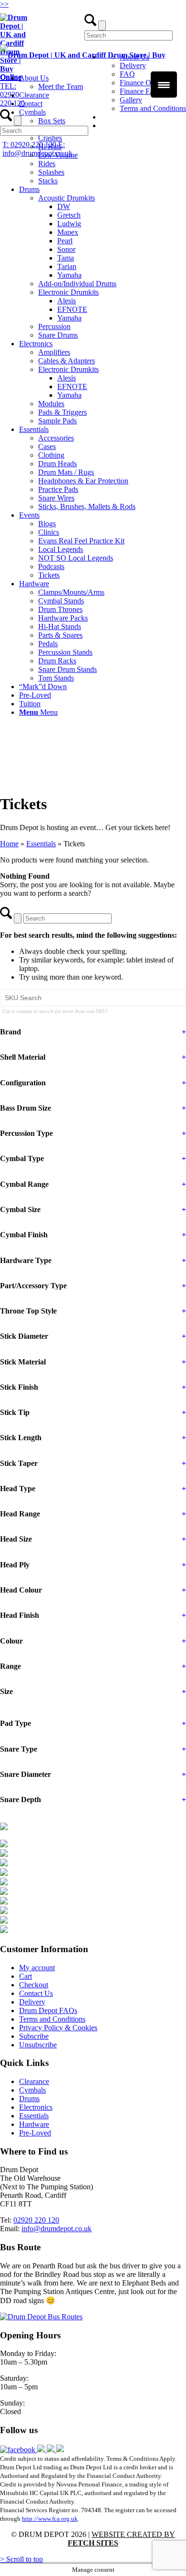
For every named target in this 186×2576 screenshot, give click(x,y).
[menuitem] (103, 147)
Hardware (34, 2124)
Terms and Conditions (153, 108)
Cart (26, 1976)
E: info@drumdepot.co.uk (37, 149)
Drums (29, 2099)
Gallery (131, 100)
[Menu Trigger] (164, 85)
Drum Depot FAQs (48, 2010)
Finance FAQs (142, 91)
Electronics (36, 2107)
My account (37, 1968)
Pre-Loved (35, 2133)
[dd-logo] (93, 77)
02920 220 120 (36, 2220)
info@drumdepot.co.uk (57, 2229)
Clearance (34, 2081)
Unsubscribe (38, 2045)
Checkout (34, 1985)
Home (9, 844)
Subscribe (34, 2036)
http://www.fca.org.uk (50, 2519)
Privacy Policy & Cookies (58, 2028)
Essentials (41, 844)
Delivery (32, 2002)
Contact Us (36, 1993)
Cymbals (32, 2090)
